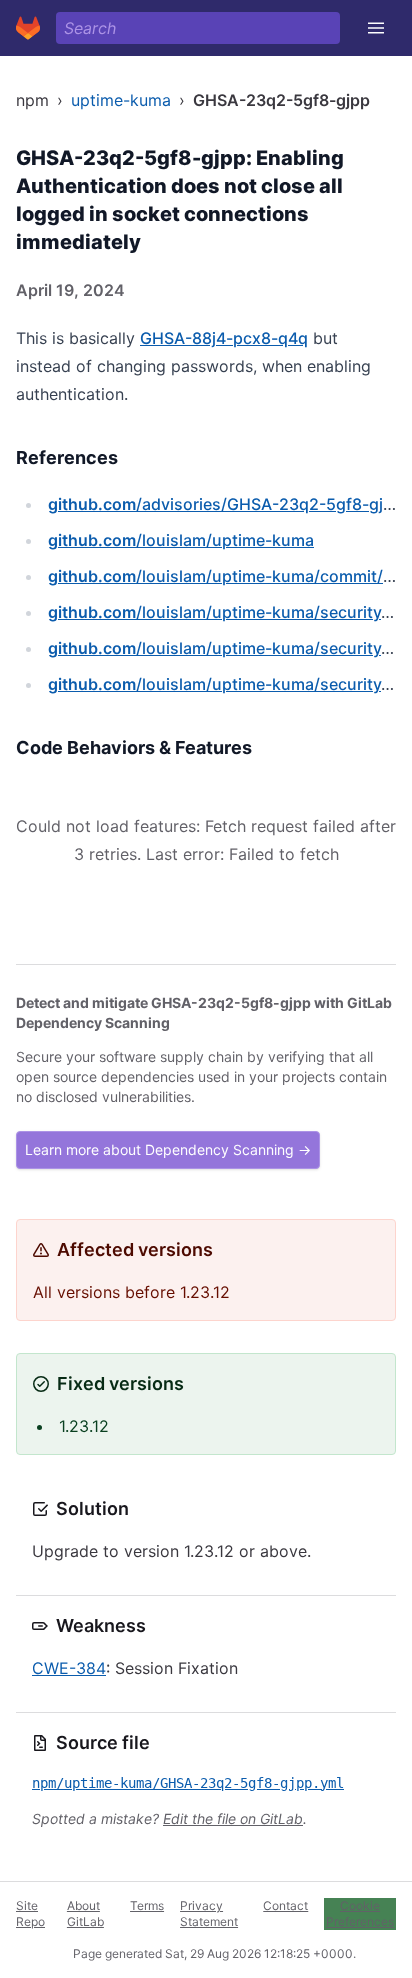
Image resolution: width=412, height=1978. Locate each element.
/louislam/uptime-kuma (181, 540)
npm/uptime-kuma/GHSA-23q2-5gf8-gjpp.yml (188, 1783)
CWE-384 (69, 1668)
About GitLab (85, 1913)
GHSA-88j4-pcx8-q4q (224, 338)
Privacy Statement (209, 1913)
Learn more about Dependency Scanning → (168, 1149)
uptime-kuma (121, 100)
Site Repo (30, 1913)
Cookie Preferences (360, 1913)
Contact (285, 1905)
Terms (147, 1905)
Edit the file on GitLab (233, 1818)
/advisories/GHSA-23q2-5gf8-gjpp (225, 504)
